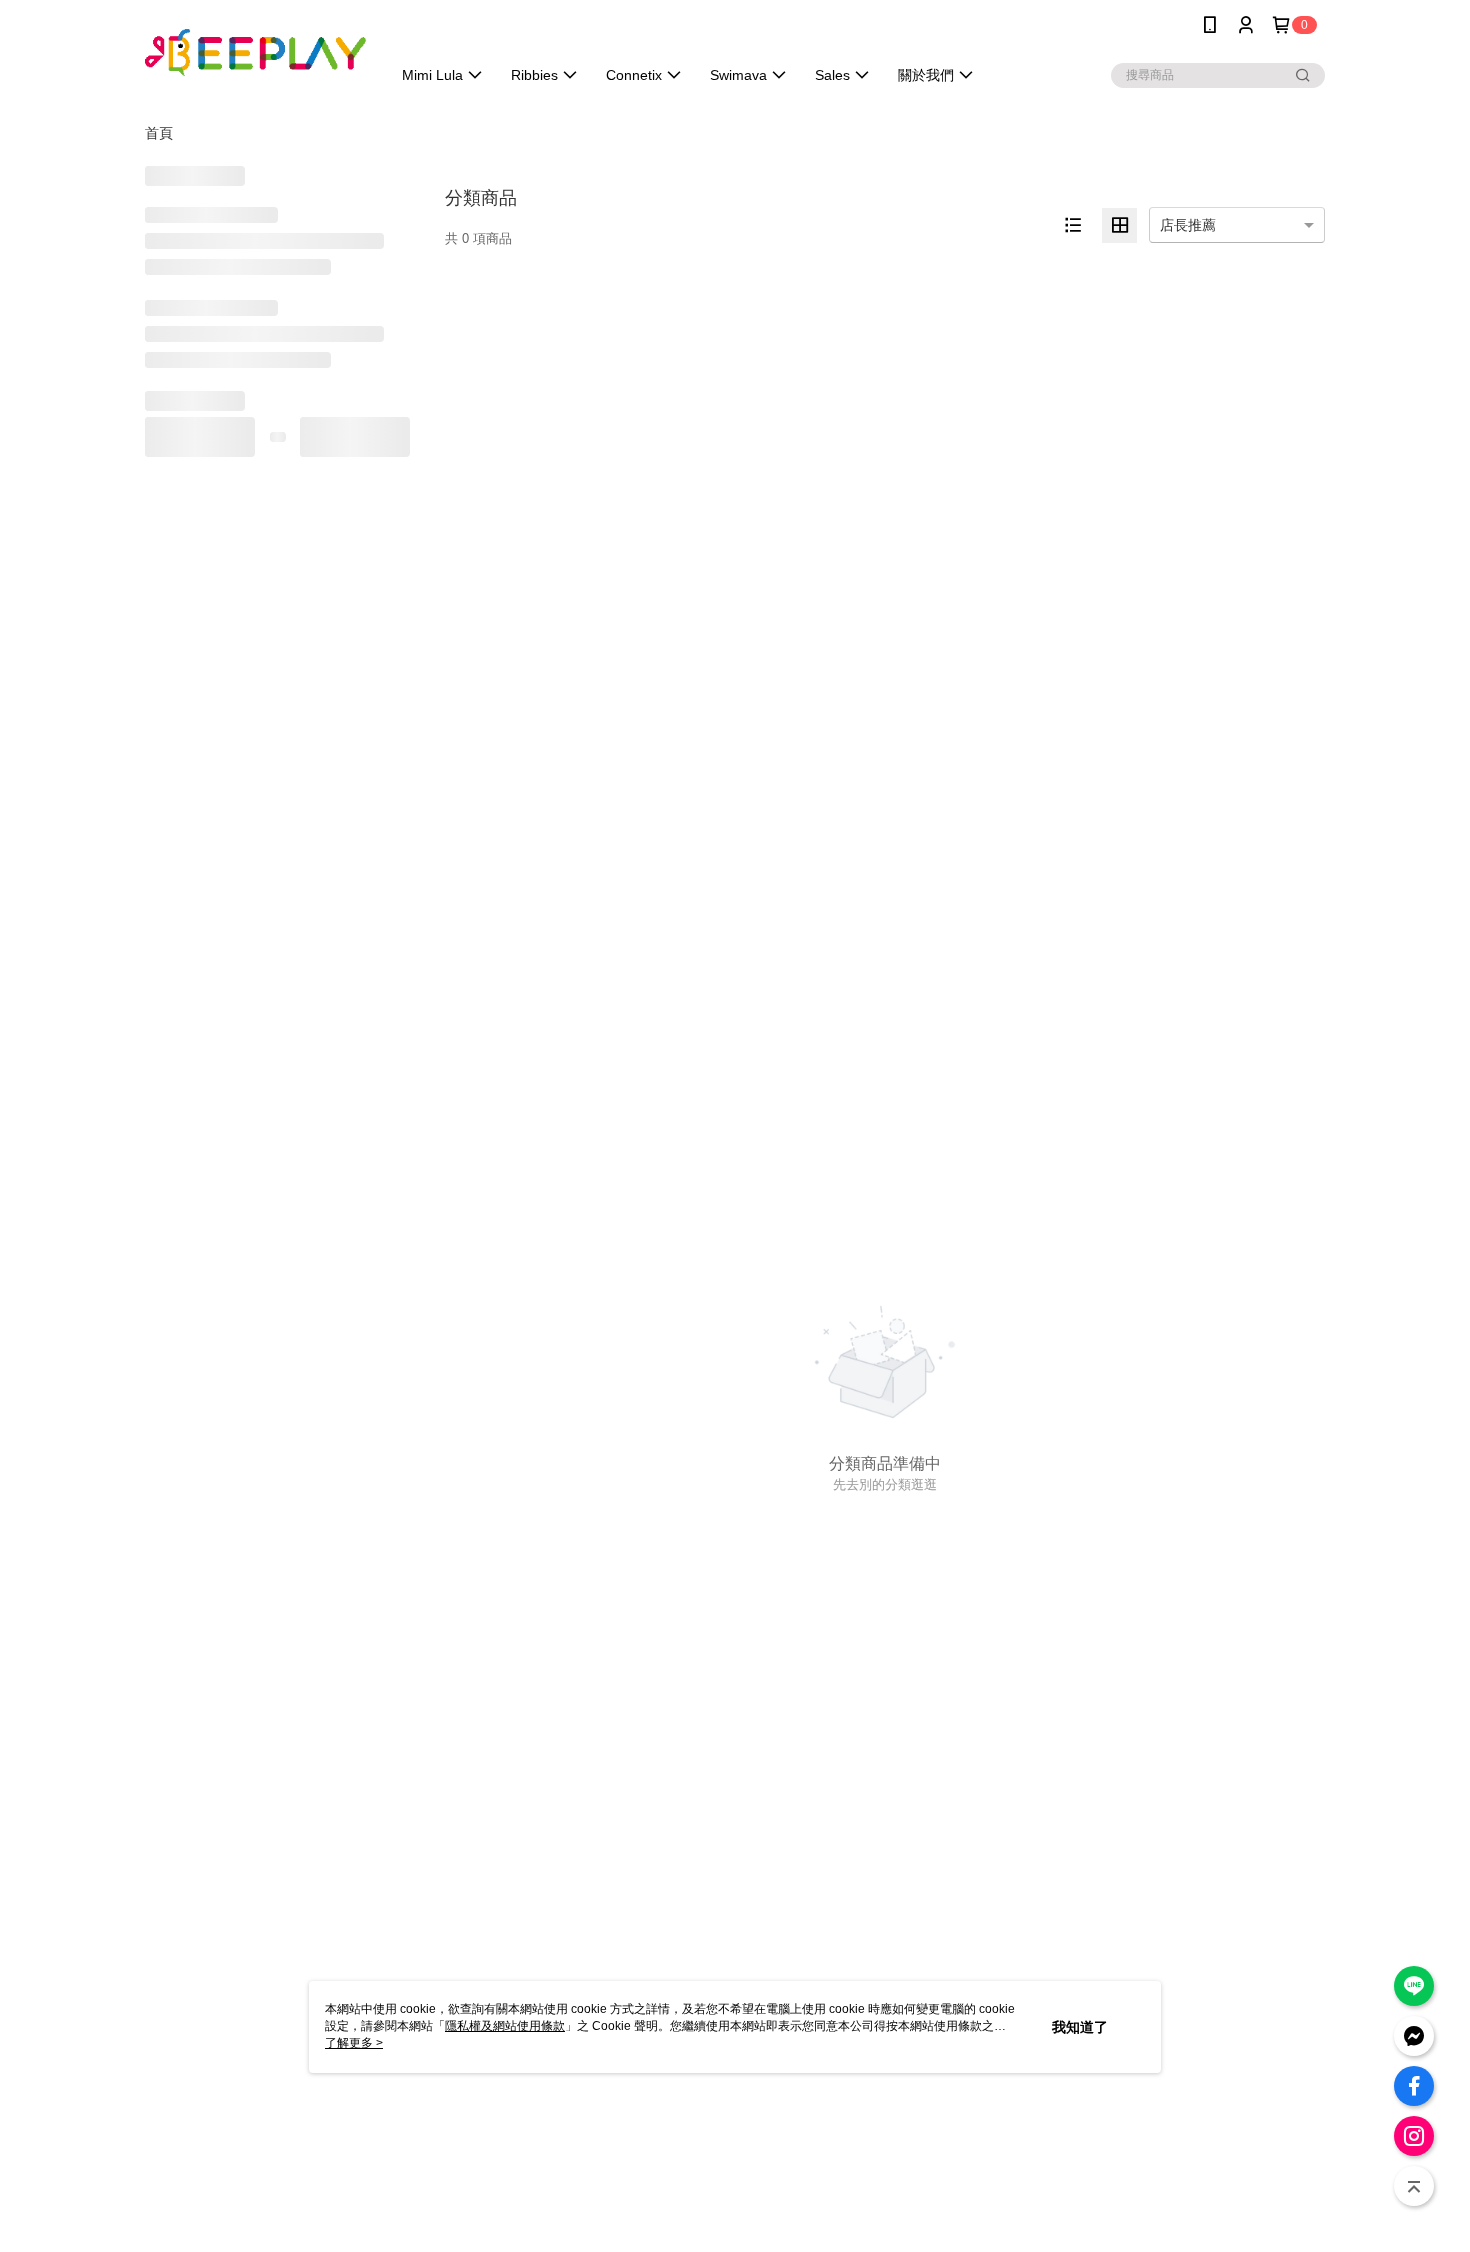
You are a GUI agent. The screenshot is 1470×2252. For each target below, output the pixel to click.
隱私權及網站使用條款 (505, 2026)
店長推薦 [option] (1188, 225)
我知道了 (1080, 2027)
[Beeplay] (256, 52)
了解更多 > (354, 2043)
